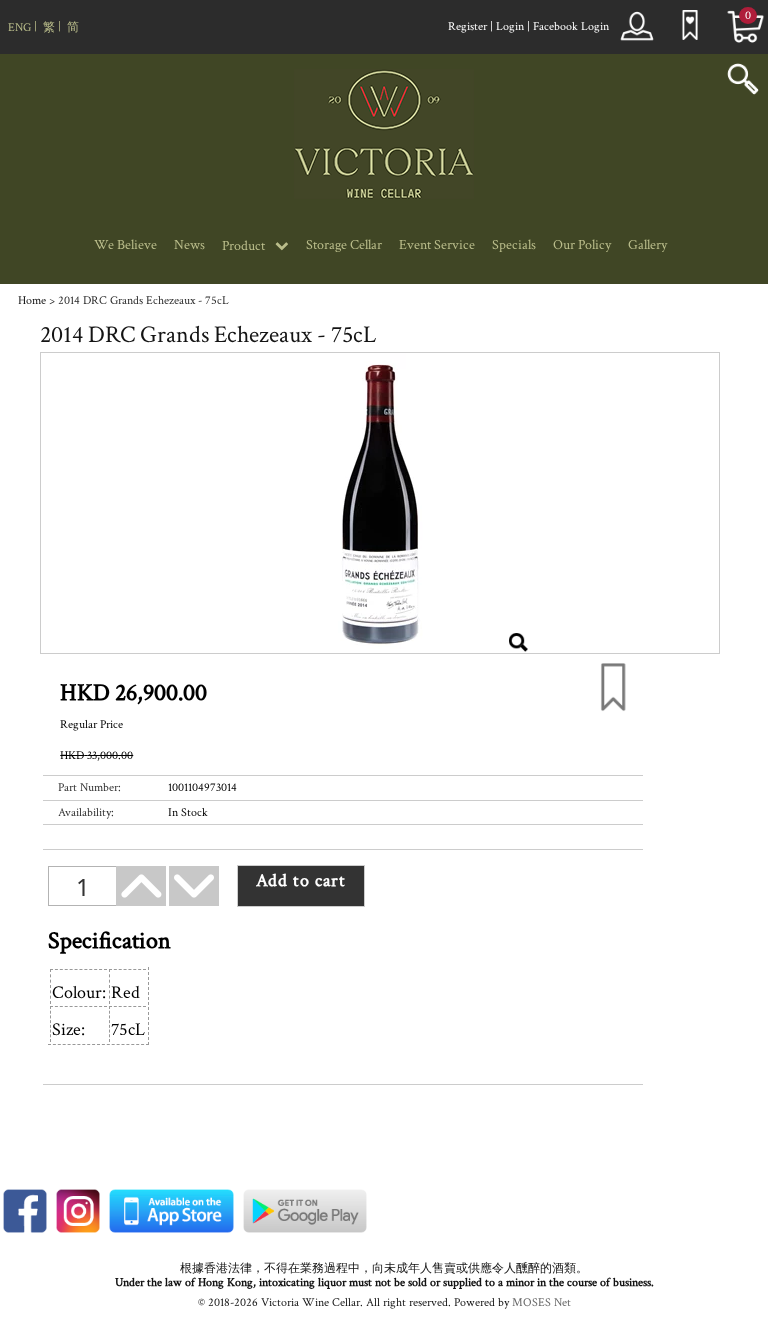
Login (510, 26)
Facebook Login (571, 26)
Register (467, 26)
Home (32, 300)
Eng (19, 27)
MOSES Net (541, 1302)
